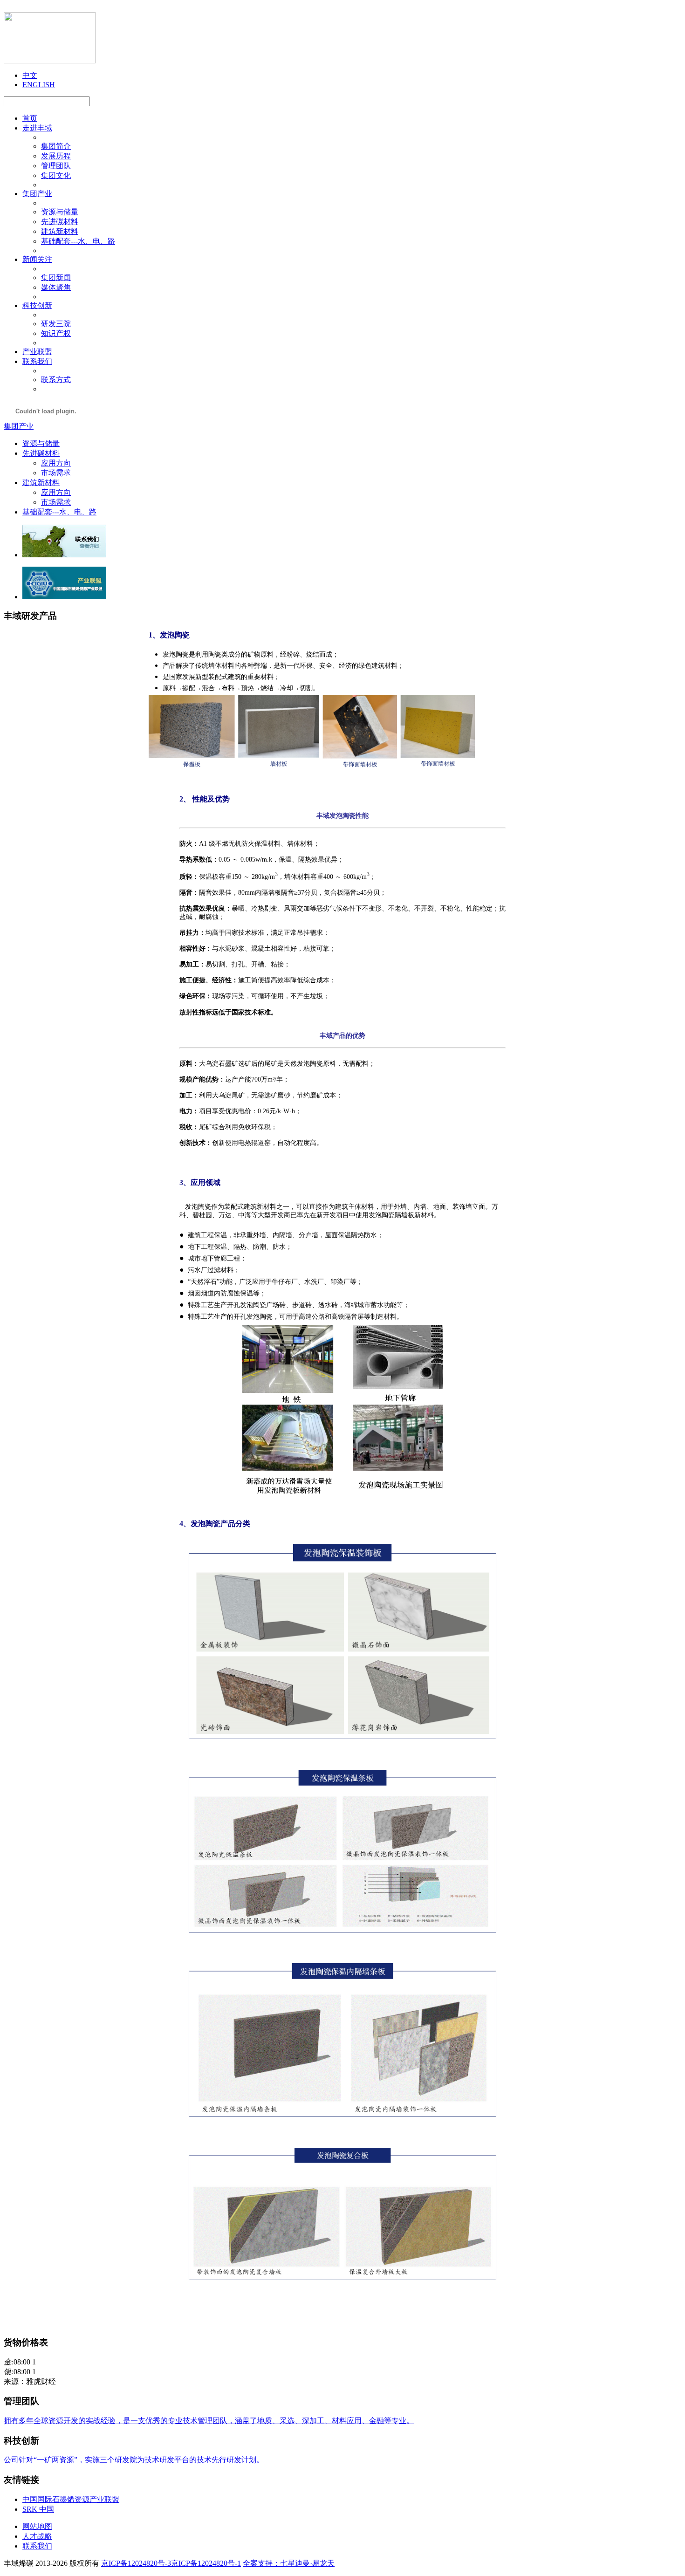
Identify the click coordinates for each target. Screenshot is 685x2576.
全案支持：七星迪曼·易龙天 (289, 2563)
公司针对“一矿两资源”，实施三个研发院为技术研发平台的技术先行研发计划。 (135, 2460)
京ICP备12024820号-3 (136, 2563)
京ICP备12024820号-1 (206, 2563)
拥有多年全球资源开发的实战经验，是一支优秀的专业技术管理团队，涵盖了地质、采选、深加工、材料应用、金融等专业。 (209, 2421)
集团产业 (19, 426)
